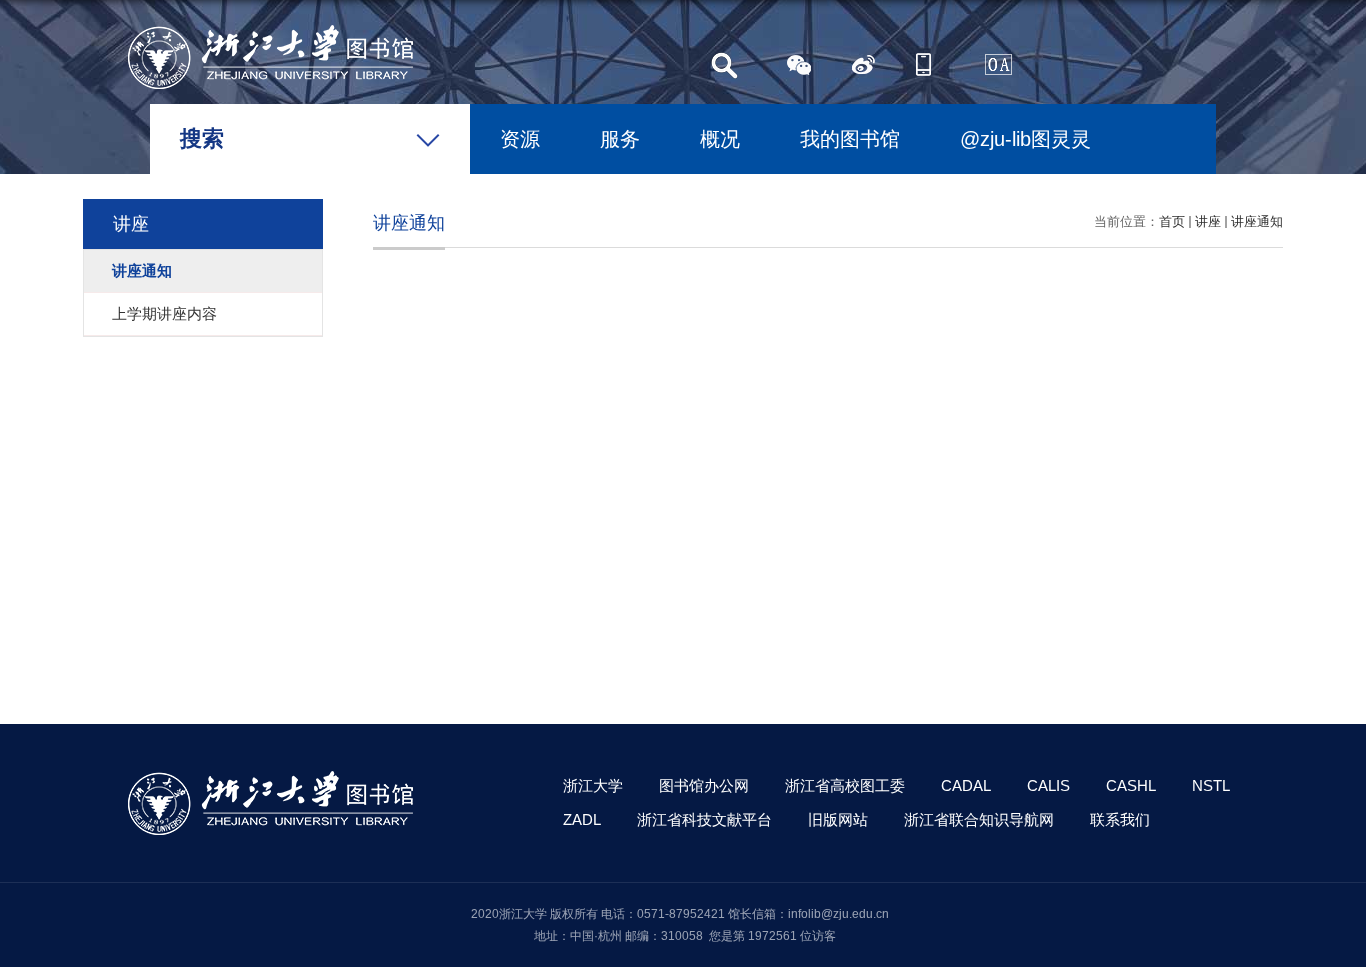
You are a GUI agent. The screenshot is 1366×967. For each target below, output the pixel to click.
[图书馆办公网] (988, 65)
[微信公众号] (802, 65)
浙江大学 (593, 785)
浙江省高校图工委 (845, 785)
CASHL (1131, 785)
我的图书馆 (850, 139)
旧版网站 (838, 819)
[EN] (926, 65)
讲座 (1208, 221)
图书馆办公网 (704, 785)
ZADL (582, 819)
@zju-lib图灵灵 (1025, 139)
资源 (520, 139)
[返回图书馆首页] (270, 31)
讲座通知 (1257, 221)
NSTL (1211, 785)
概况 (720, 139)
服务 (620, 139)
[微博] (864, 65)
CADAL (966, 785)
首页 (1172, 221)
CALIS (1048, 785)
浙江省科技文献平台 (704, 819)
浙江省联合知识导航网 (979, 819)
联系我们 (1120, 819)
